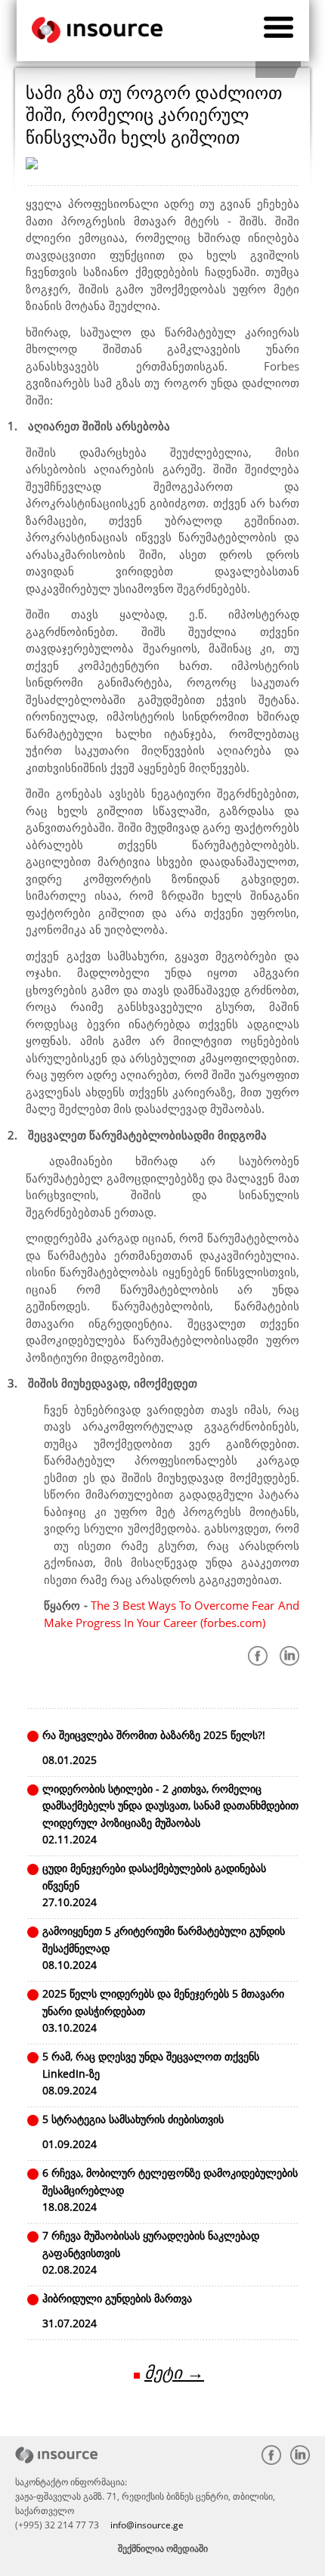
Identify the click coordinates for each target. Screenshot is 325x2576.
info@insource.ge (147, 2525)
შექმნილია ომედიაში (163, 2548)
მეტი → (174, 2372)
